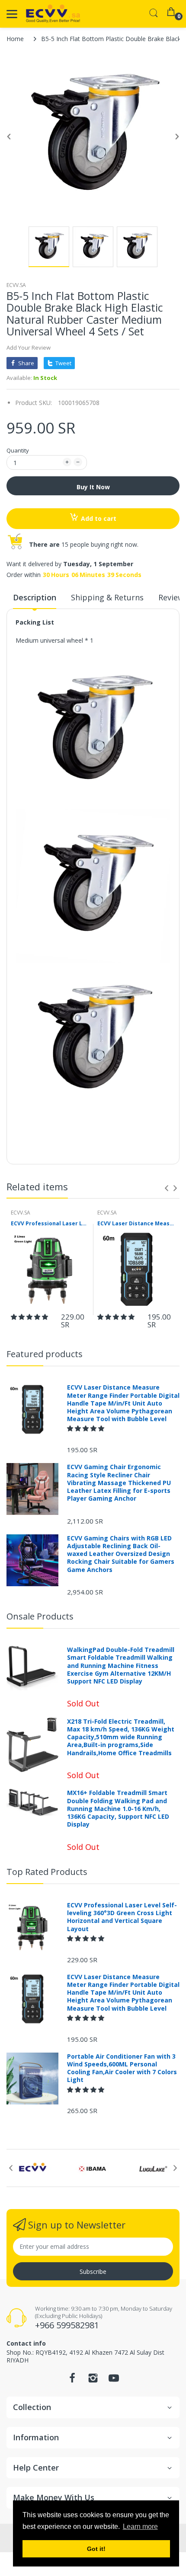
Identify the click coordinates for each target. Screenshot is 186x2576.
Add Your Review (29, 348)
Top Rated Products (47, 1872)
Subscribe (93, 2272)
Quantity (18, 450)
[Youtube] (114, 2380)
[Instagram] (93, 2380)
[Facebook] (72, 2380)
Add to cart (99, 518)
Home (15, 39)
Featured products (45, 1354)
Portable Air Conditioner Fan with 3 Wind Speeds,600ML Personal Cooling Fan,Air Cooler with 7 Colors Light (122, 2068)
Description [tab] (35, 597)
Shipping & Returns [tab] (107, 597)
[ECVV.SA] (53, 14)
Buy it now (93, 487)
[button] (30, 1317)
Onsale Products (40, 1616)
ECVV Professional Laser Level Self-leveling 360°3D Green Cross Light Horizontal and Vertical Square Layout (50, 1224)
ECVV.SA (16, 285)
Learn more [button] (140, 2527)
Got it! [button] (96, 2549)
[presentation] (167, 1188)
